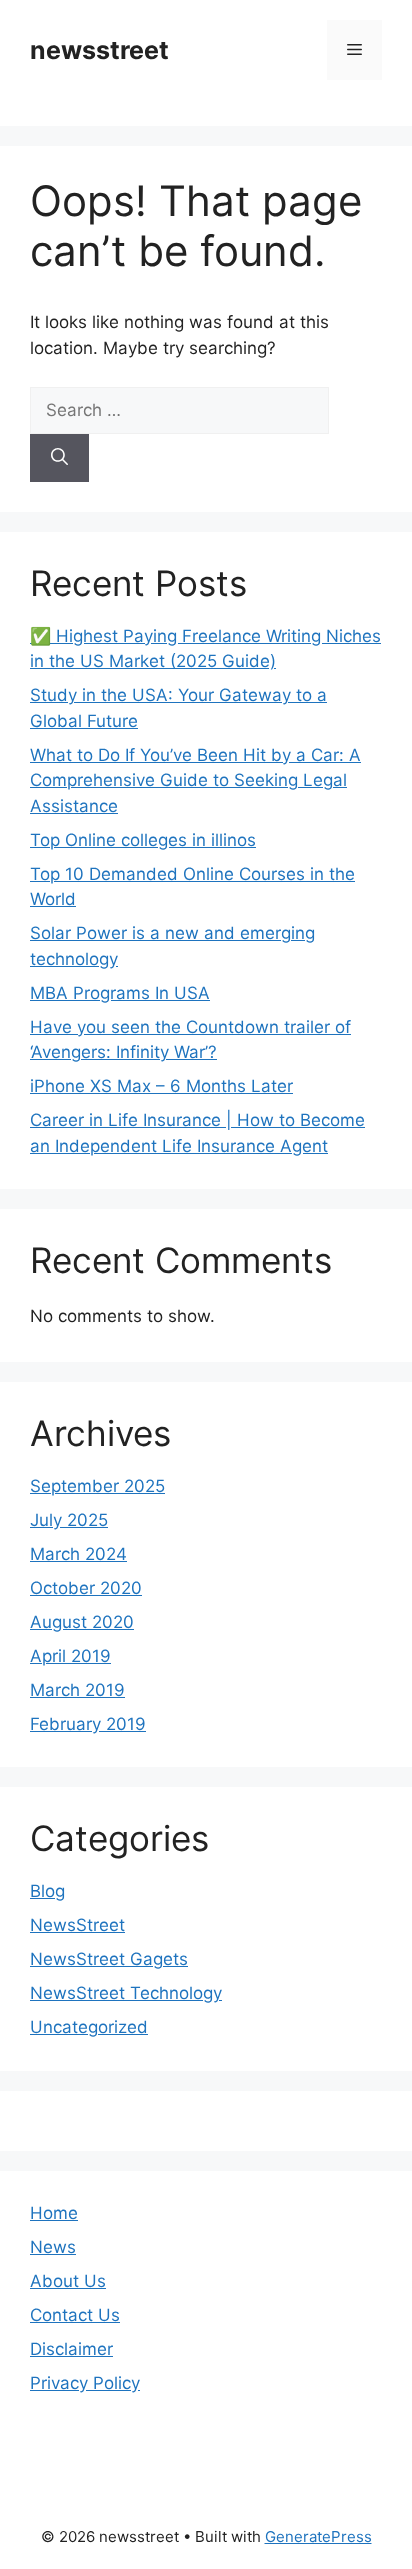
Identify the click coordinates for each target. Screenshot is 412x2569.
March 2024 (78, 1554)
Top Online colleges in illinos (143, 840)
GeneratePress (318, 2536)
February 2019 (88, 1724)
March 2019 (77, 1690)
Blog (47, 1891)
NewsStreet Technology (126, 1993)
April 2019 (70, 1656)
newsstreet (99, 50)
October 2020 (86, 1588)
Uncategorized (89, 2027)
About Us (68, 2281)
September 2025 (97, 1486)
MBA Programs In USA (120, 993)
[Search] (59, 458)
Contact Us (75, 2315)
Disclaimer (71, 2349)
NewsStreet (77, 1925)
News (53, 2247)
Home (54, 2213)
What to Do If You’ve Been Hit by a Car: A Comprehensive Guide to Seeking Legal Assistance (195, 780)
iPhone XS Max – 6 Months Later (161, 1086)
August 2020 (82, 1622)
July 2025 (69, 1520)
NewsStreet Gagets (109, 1959)
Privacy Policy (85, 2383)
